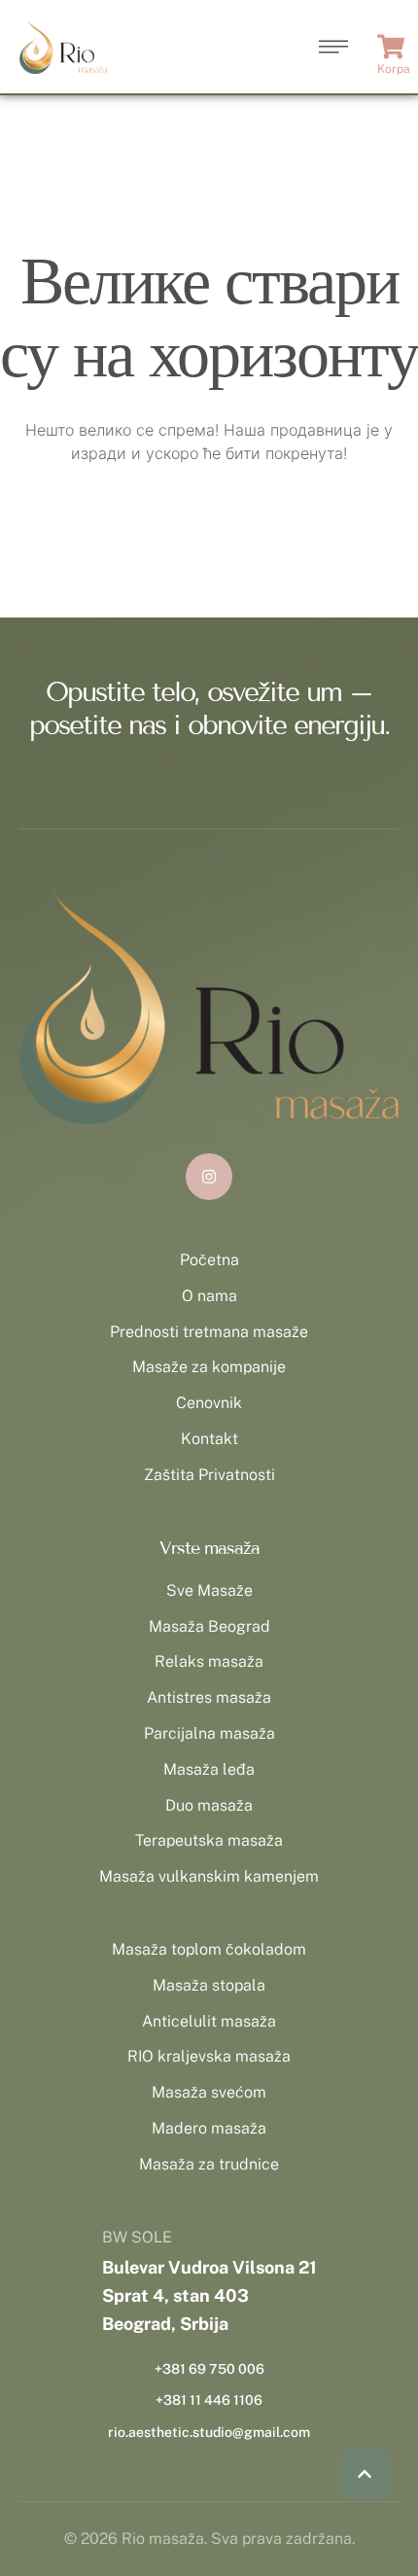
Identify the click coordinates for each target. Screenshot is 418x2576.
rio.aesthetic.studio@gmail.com (209, 2432)
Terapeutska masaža (209, 1840)
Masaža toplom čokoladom (209, 1949)
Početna (209, 1260)
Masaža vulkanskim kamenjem (209, 1876)
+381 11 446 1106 (209, 2400)
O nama (209, 1296)
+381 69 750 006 (209, 2369)
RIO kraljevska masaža (209, 2056)
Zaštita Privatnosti (209, 1475)
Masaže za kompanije (209, 1367)
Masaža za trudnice (209, 2164)
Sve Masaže (209, 1590)
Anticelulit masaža (209, 2021)
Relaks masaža (209, 1661)
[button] (365, 2474)
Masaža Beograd (209, 1626)
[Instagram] (209, 1177)
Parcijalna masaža (209, 1733)
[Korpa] (393, 47)
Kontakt (209, 1439)
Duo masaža (209, 1805)
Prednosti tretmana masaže (209, 1332)
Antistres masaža (209, 1697)
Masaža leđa (209, 1769)
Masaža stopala (209, 1985)
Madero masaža (209, 2128)
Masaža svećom (209, 2092)
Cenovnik (209, 1403)
